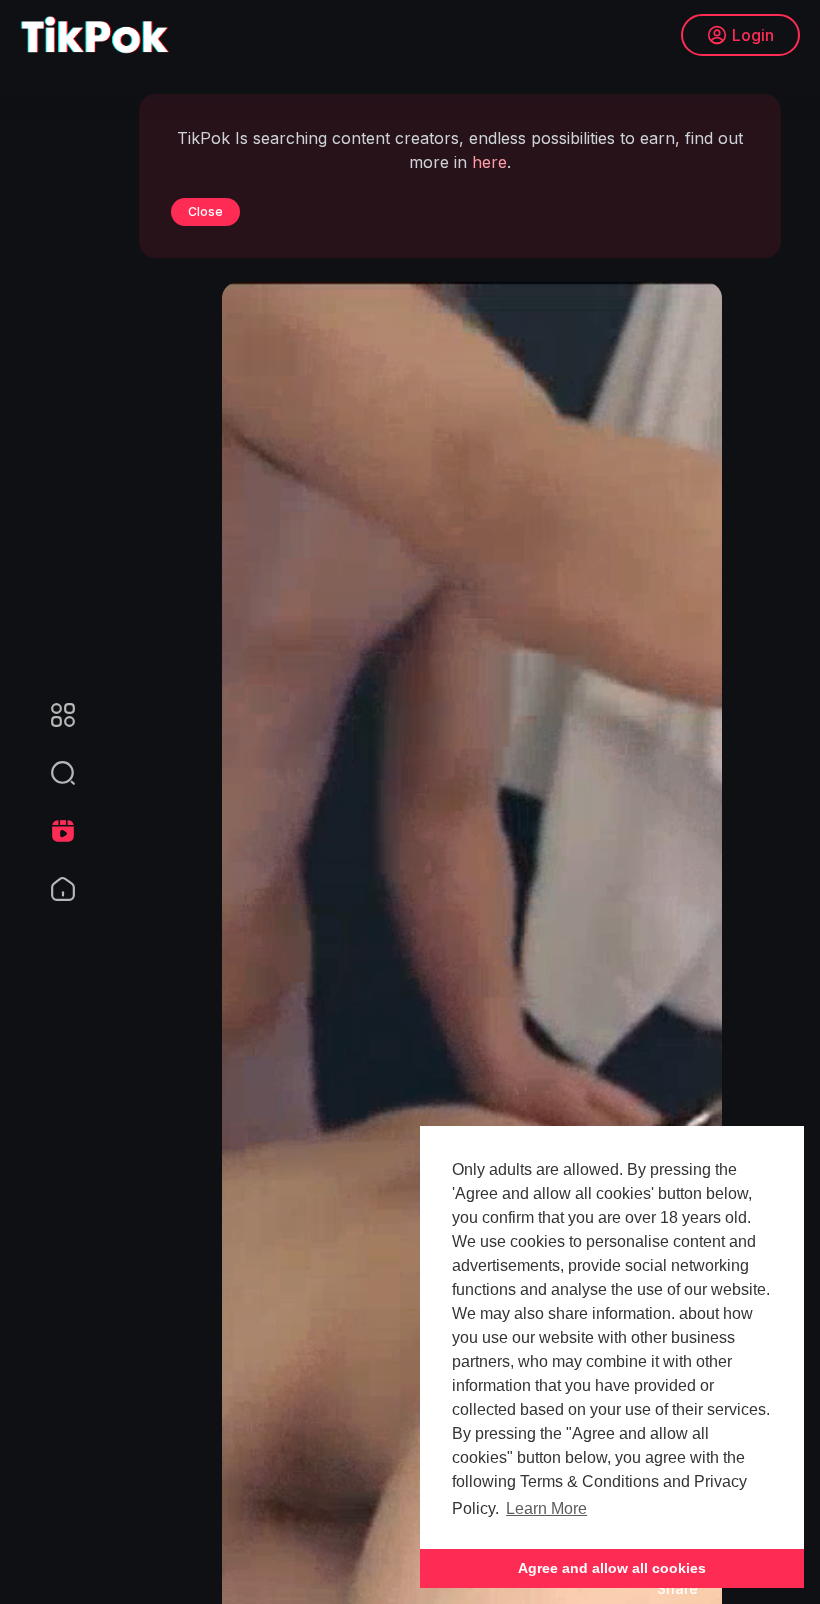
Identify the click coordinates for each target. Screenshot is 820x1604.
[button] (50, 773)
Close (205, 211)
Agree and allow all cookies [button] (612, 1568)
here (489, 162)
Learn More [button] (546, 1508)
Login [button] (753, 35)
